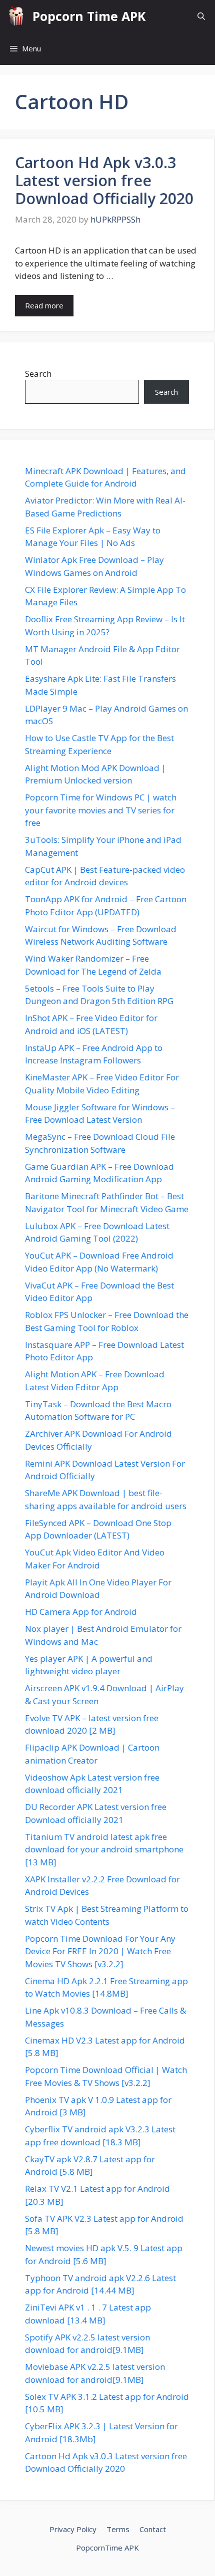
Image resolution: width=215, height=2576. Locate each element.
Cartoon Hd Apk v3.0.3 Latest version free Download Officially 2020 (104, 180)
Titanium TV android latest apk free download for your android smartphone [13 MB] (104, 1849)
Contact (153, 2529)
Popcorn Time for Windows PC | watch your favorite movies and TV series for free (101, 810)
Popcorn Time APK (89, 16)
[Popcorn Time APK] (16, 16)
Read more (44, 305)
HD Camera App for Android (81, 1612)
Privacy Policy (73, 2529)
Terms (118, 2529)
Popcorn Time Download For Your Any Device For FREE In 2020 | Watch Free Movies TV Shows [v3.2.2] (100, 1951)
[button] (201, 16)
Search (38, 374)
